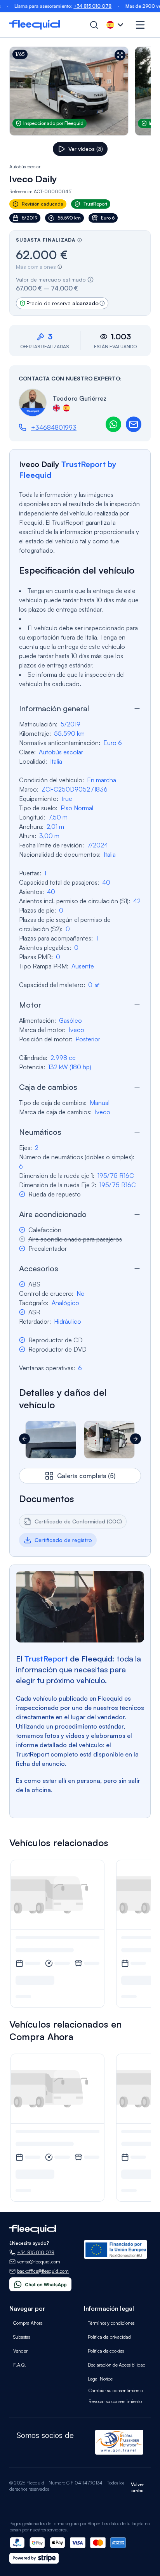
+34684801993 (54, 427)
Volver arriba (137, 2487)
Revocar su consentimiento (115, 2401)
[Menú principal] (140, 25)
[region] (80, 91)
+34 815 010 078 (69, 6)
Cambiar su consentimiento (116, 2390)
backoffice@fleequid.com (43, 2271)
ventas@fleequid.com (39, 2262)
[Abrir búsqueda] (94, 25)
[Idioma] (116, 25)
